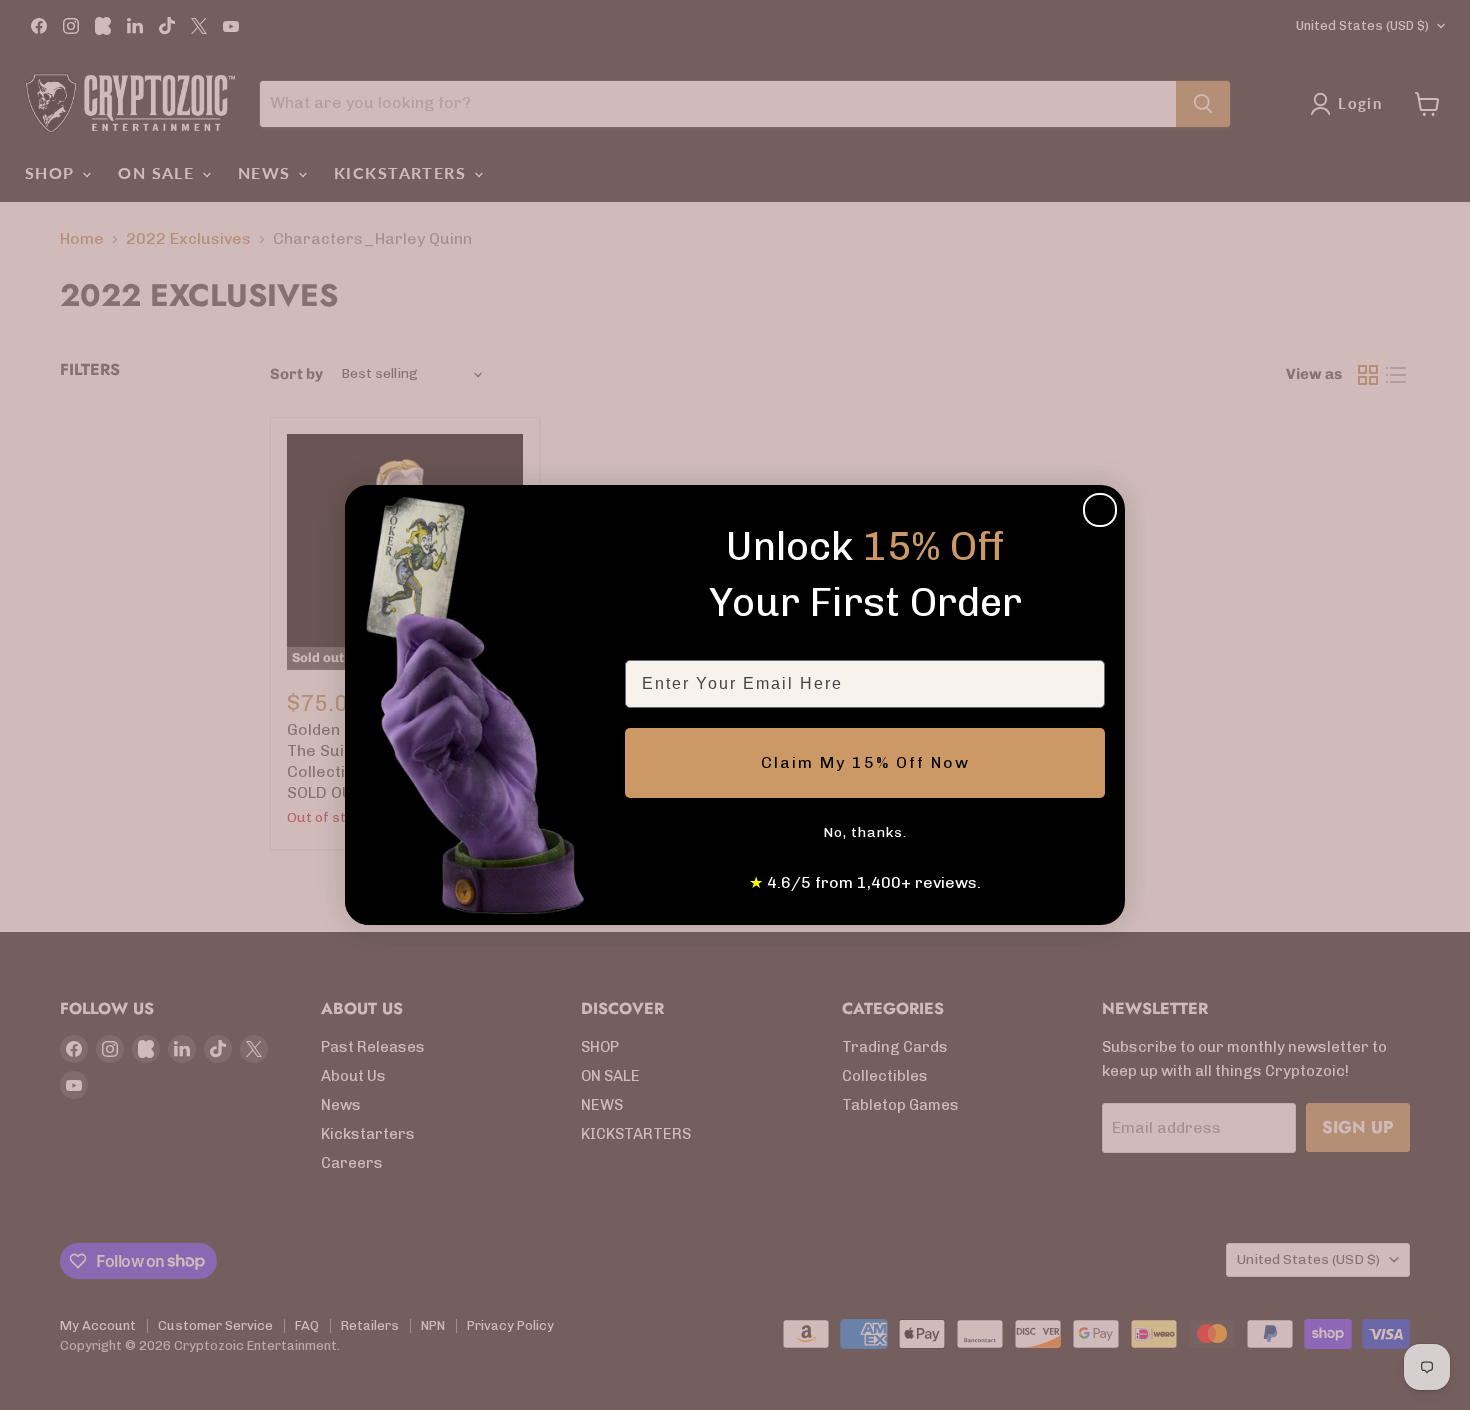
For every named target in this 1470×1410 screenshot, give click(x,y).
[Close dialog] (1100, 510)
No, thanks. (865, 832)
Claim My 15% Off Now (865, 762)
